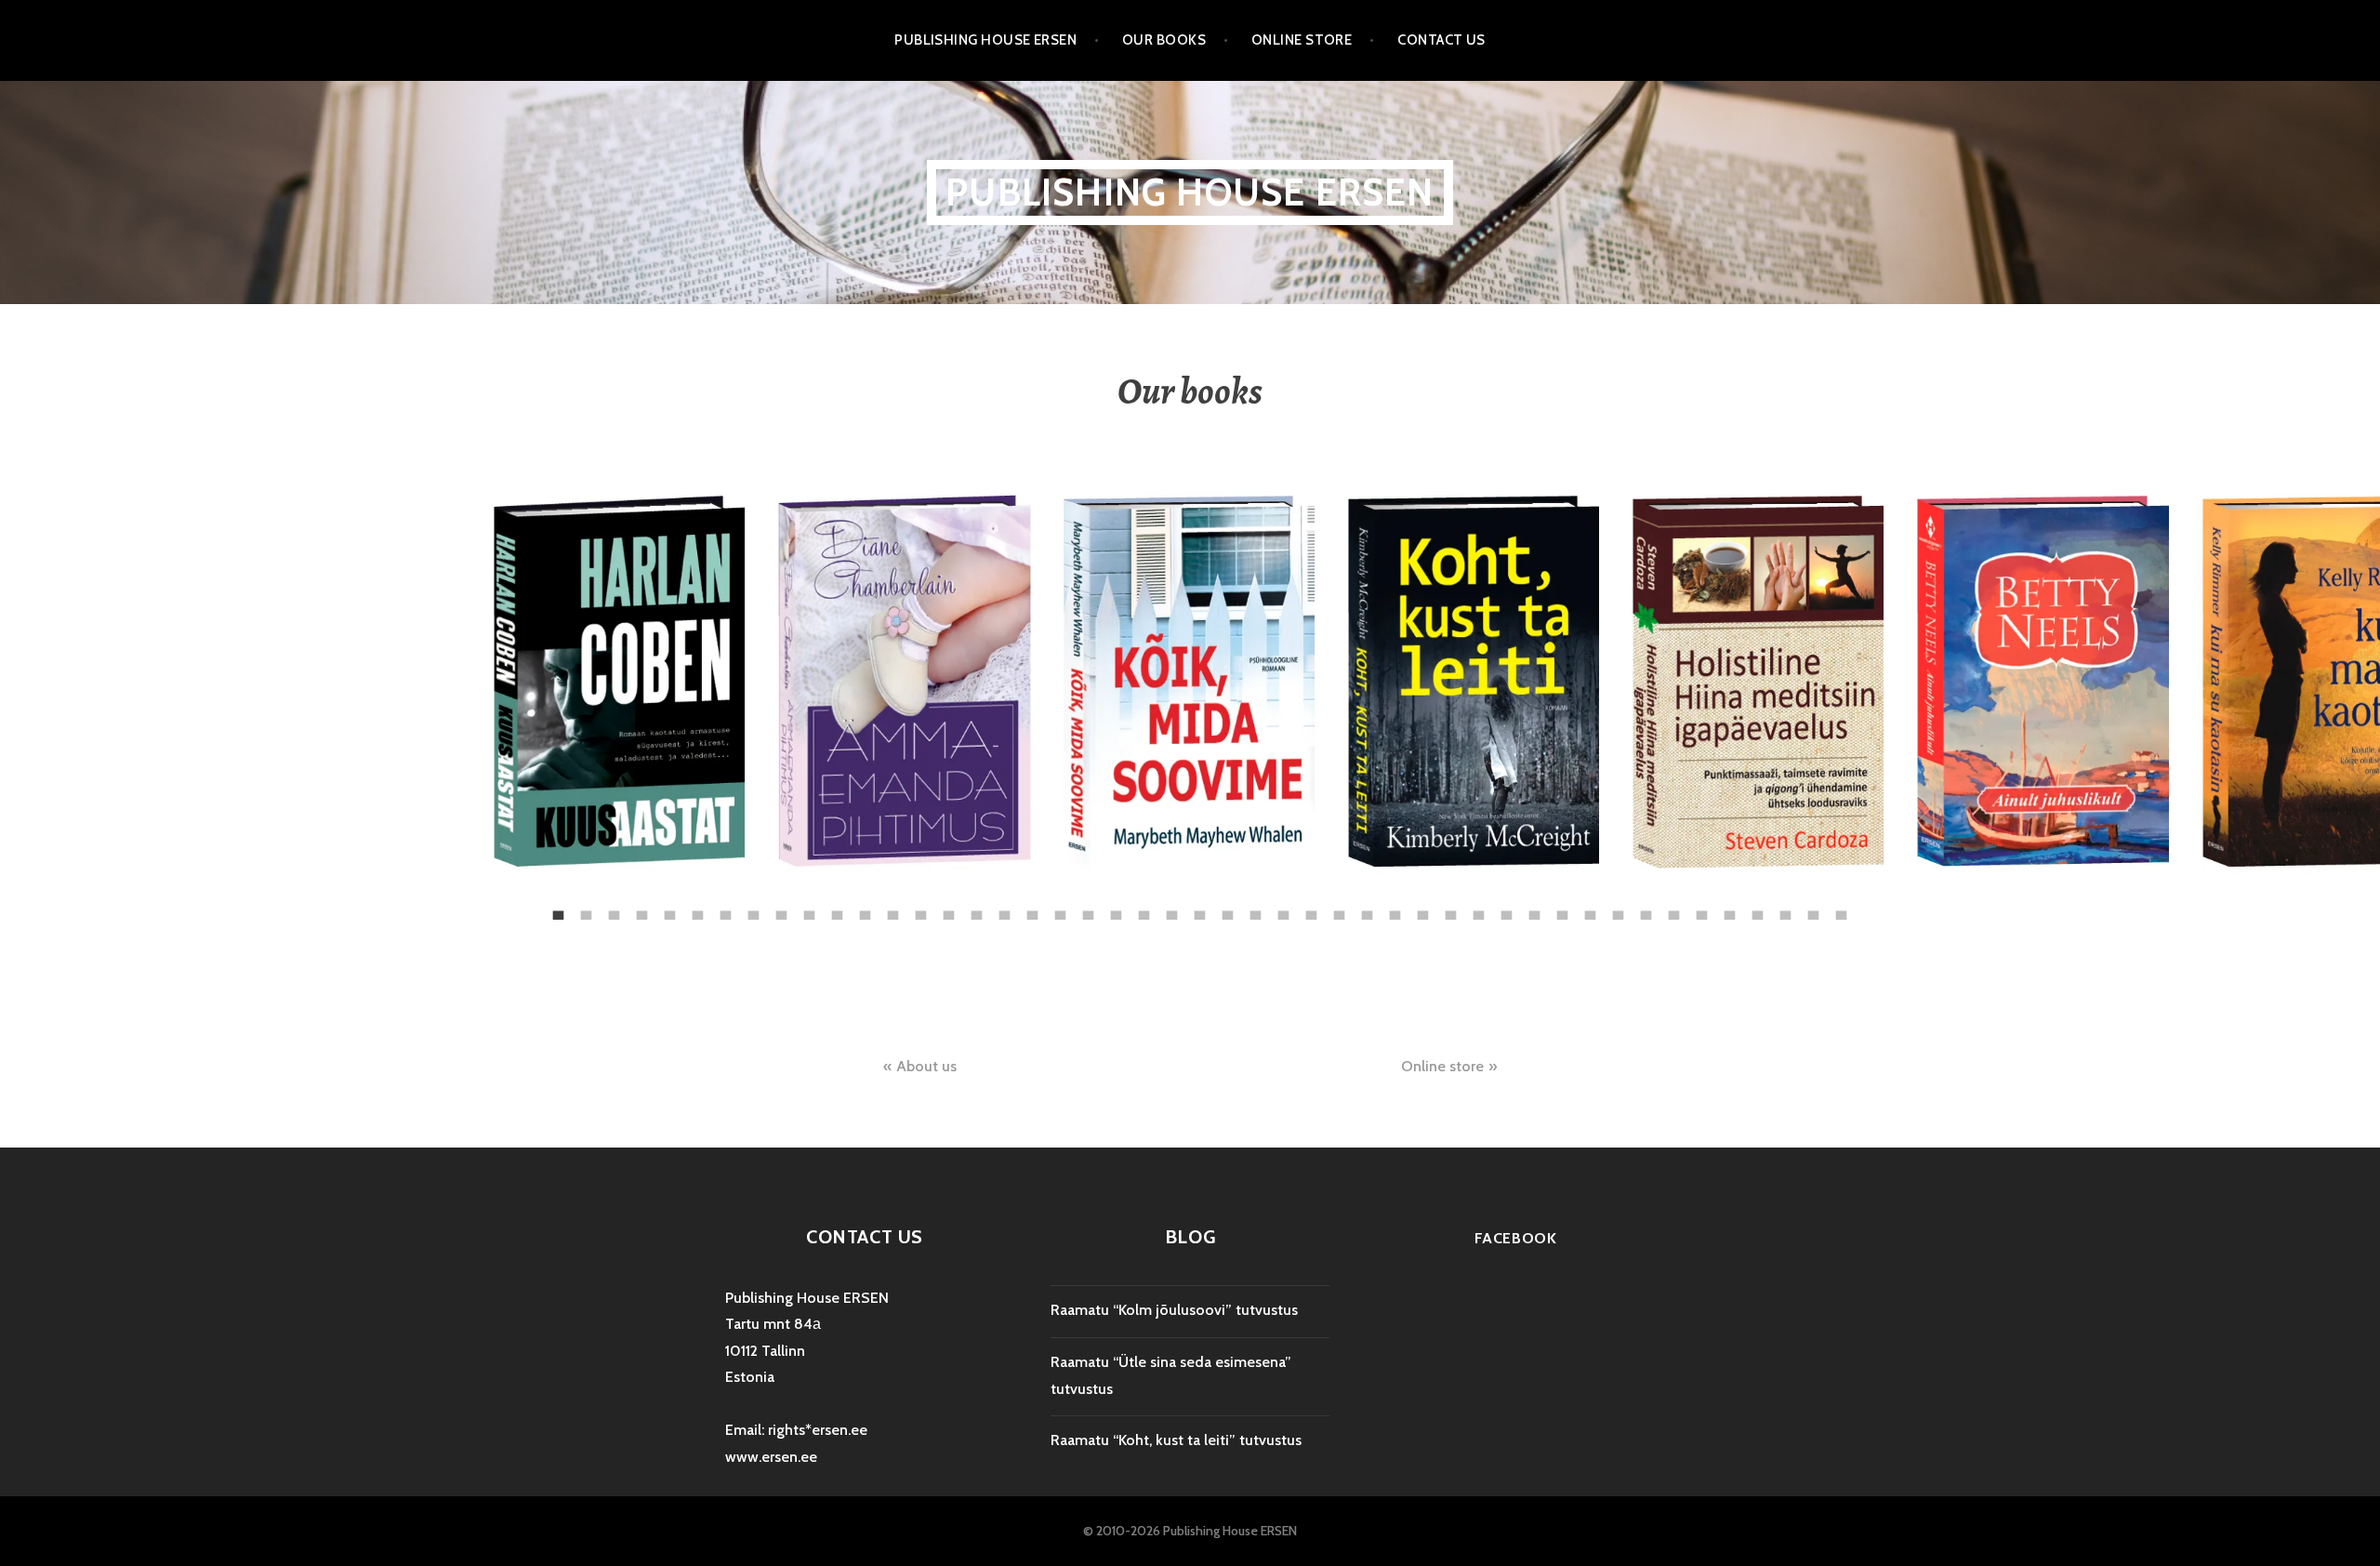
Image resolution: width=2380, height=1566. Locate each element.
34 (1469, 909)
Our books (1164, 40)
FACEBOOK (1516, 1238)
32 (1413, 909)
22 (1134, 909)
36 (1525, 909)
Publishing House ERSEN (985, 40)
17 (995, 909)
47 (1831, 909)
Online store (1302, 40)
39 (1608, 909)
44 (1748, 909)
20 (1078, 909)
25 (1218, 909)
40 (1636, 909)
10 (800, 909)
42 (1692, 909)
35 (1497, 909)
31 (1385, 909)
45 (1776, 909)
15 (939, 909)
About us (926, 1066)
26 (1246, 909)
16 (967, 909)
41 (1664, 909)
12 (855, 909)
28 (1302, 909)
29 (1329, 909)
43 (1720, 909)
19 (1051, 909)
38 (1580, 909)
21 (1106, 909)
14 (911, 909)
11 (827, 909)
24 (1190, 909)
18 (1023, 909)
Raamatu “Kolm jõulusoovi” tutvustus (1174, 1310)
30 (1357, 909)
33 (1441, 909)
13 (883, 909)
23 (1162, 909)
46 (1804, 909)
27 (1274, 909)
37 (1553, 909)
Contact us (1441, 40)
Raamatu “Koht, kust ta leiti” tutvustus (1176, 1440)
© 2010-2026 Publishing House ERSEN (1190, 1531)
